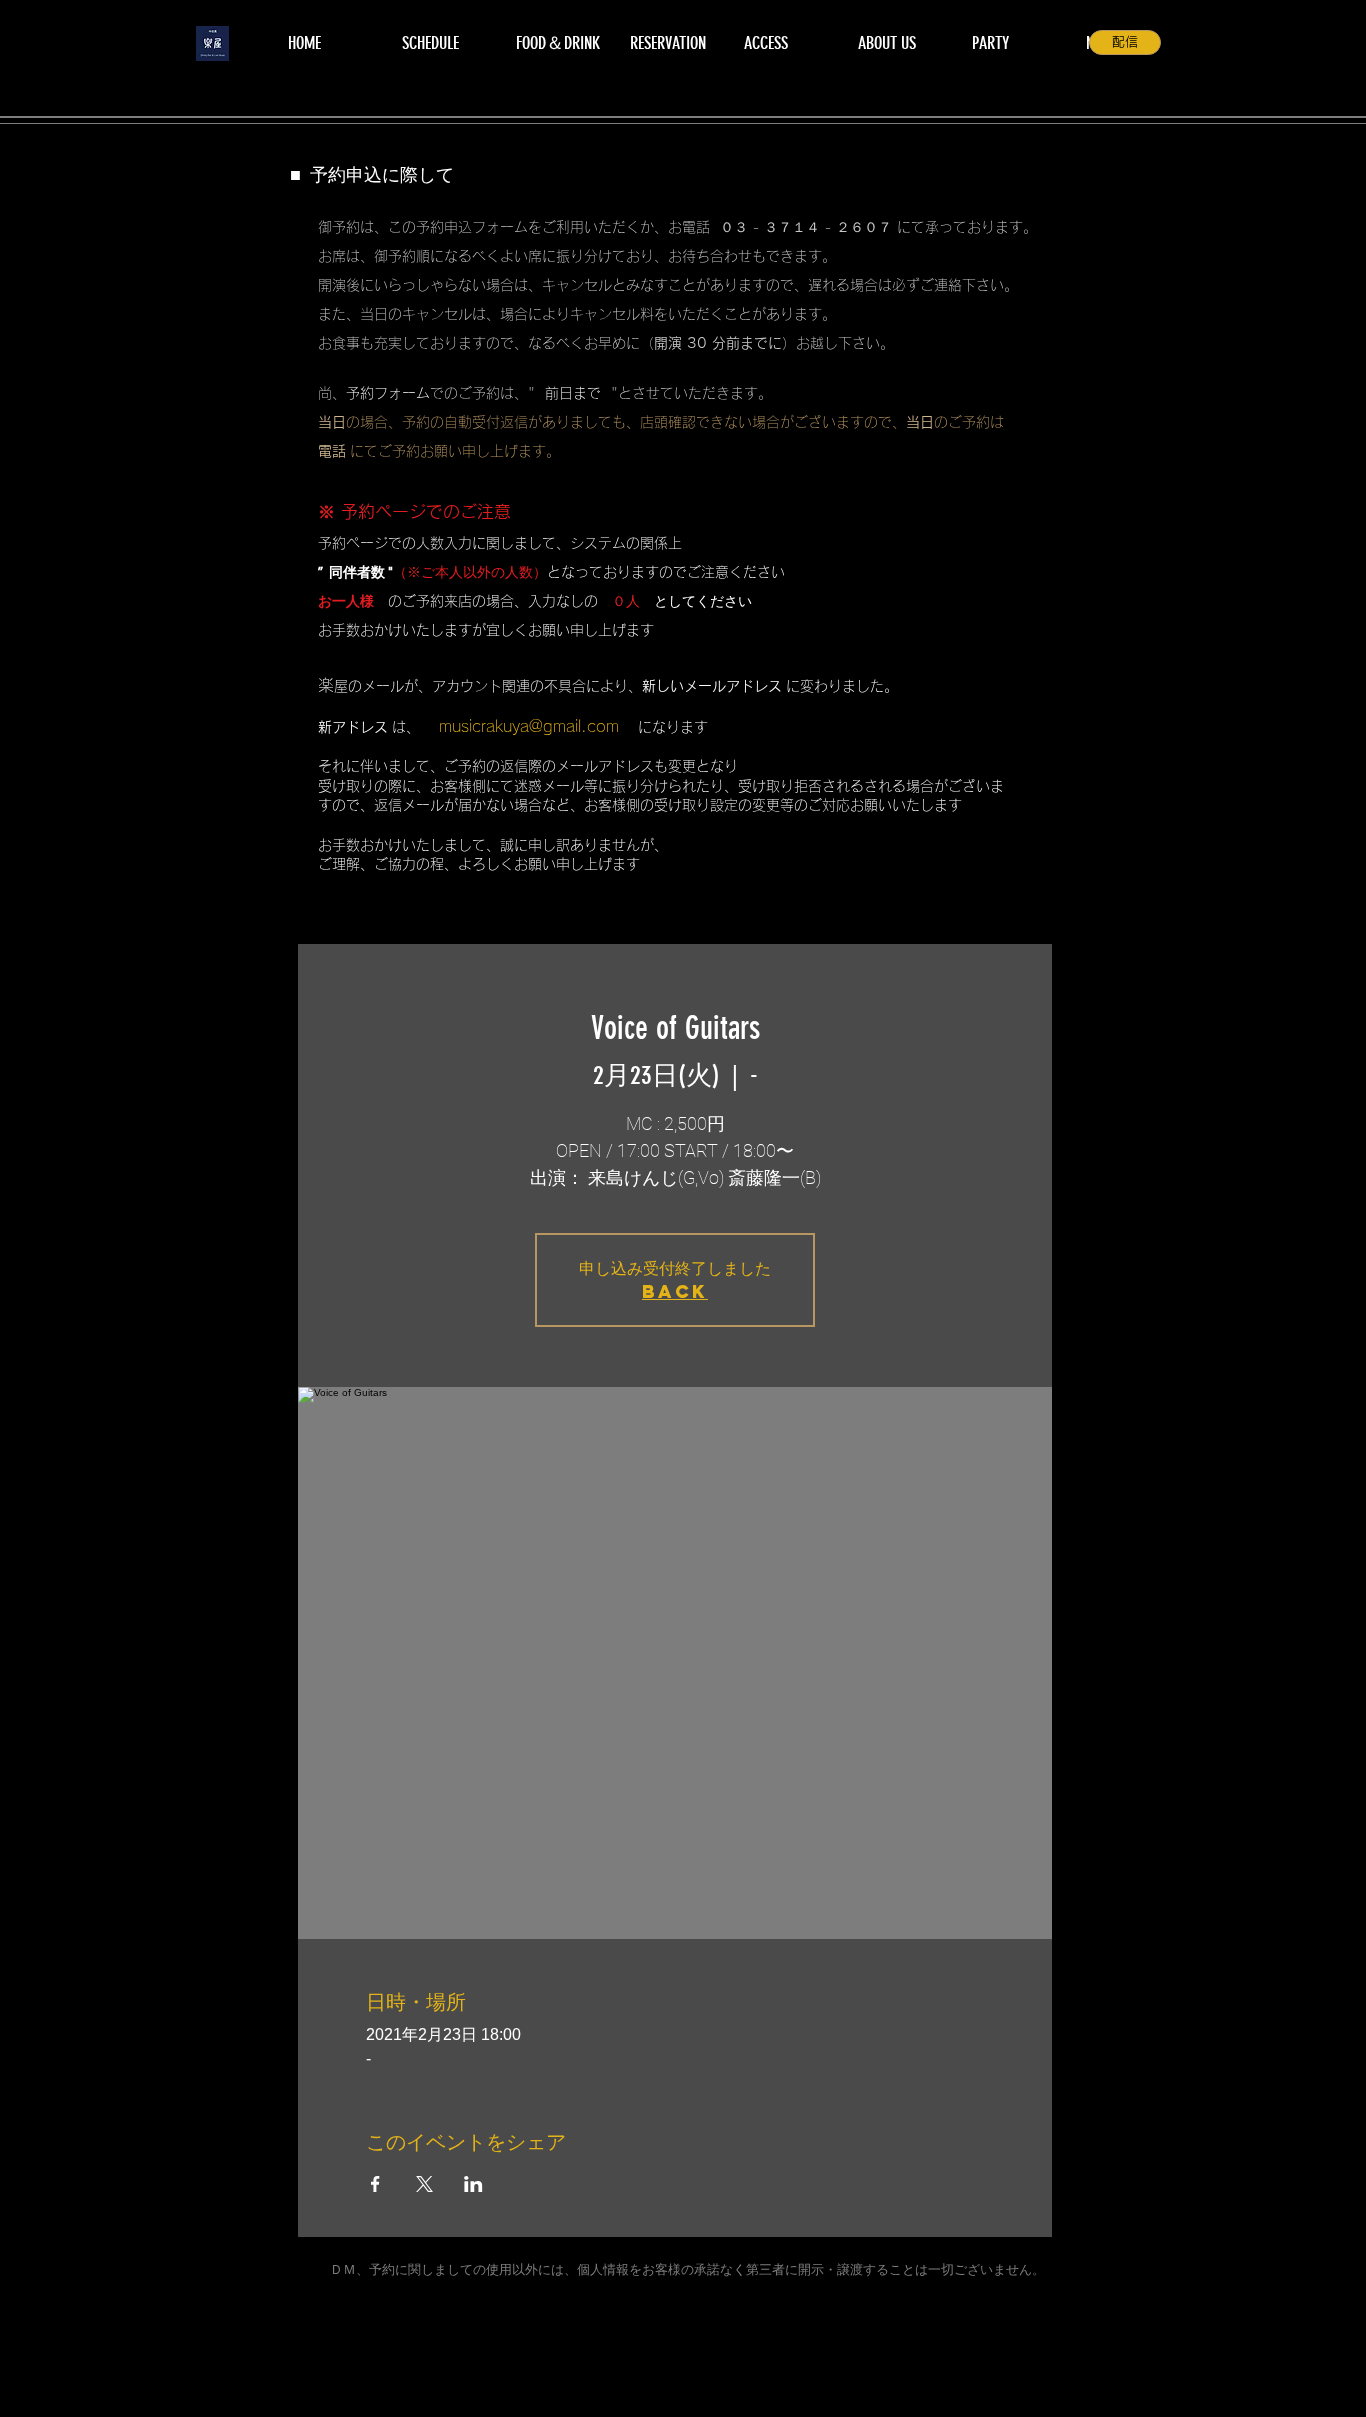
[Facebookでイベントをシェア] (375, 2184)
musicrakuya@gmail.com (529, 726)
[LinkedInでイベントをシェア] (473, 2184)
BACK (675, 1291)
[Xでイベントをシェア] (424, 2184)
